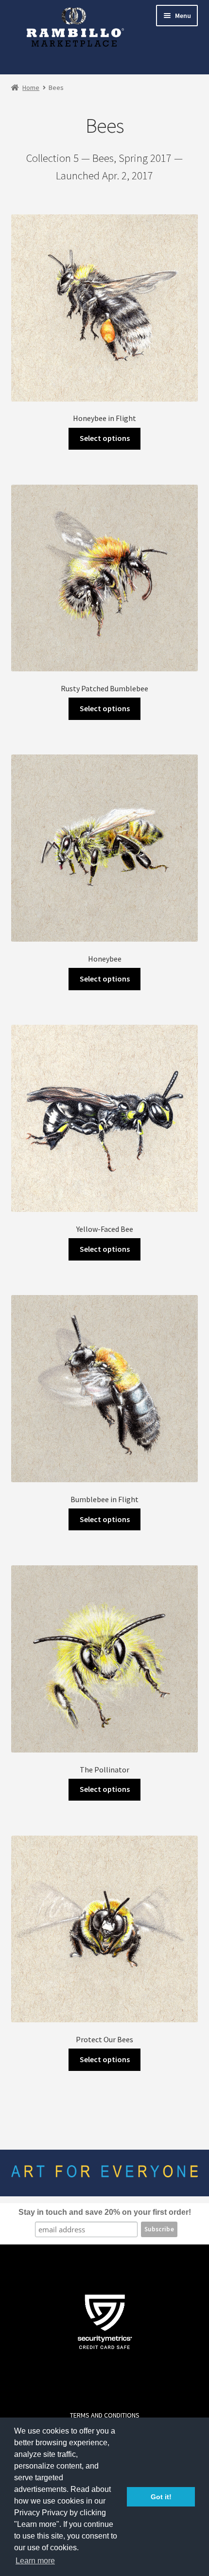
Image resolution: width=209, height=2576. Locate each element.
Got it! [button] (161, 2497)
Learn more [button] (35, 2561)
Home (31, 88)
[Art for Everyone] (75, 33)
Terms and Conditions (105, 2415)
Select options (105, 438)
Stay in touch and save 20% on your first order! (105, 2212)
